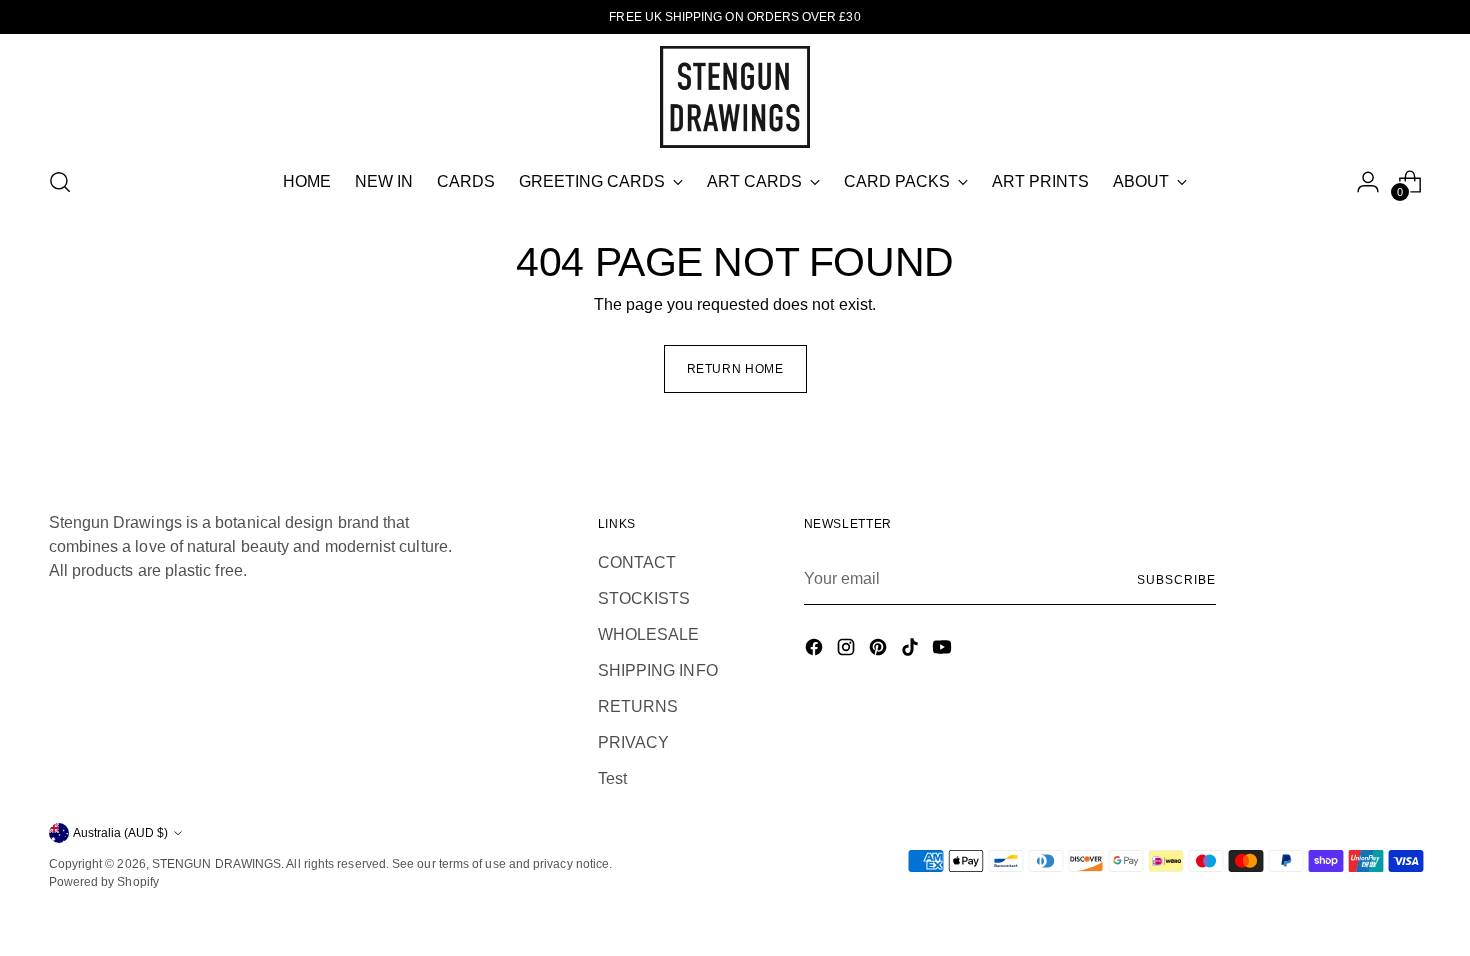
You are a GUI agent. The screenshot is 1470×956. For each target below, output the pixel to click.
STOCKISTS (644, 598)
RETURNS (638, 706)
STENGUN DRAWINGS (216, 864)
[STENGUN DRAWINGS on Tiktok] (912, 650)
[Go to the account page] (1368, 182)
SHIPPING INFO (658, 670)
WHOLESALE (649, 634)
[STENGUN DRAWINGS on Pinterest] (880, 650)
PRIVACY (634, 742)
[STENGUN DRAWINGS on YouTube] (944, 650)
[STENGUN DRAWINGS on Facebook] (816, 650)
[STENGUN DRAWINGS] (735, 97)
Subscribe (1176, 580)
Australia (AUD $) (120, 833)
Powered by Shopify (104, 882)
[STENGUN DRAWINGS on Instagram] (848, 650)
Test (612, 778)
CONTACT (637, 562)
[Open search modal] (60, 182)
